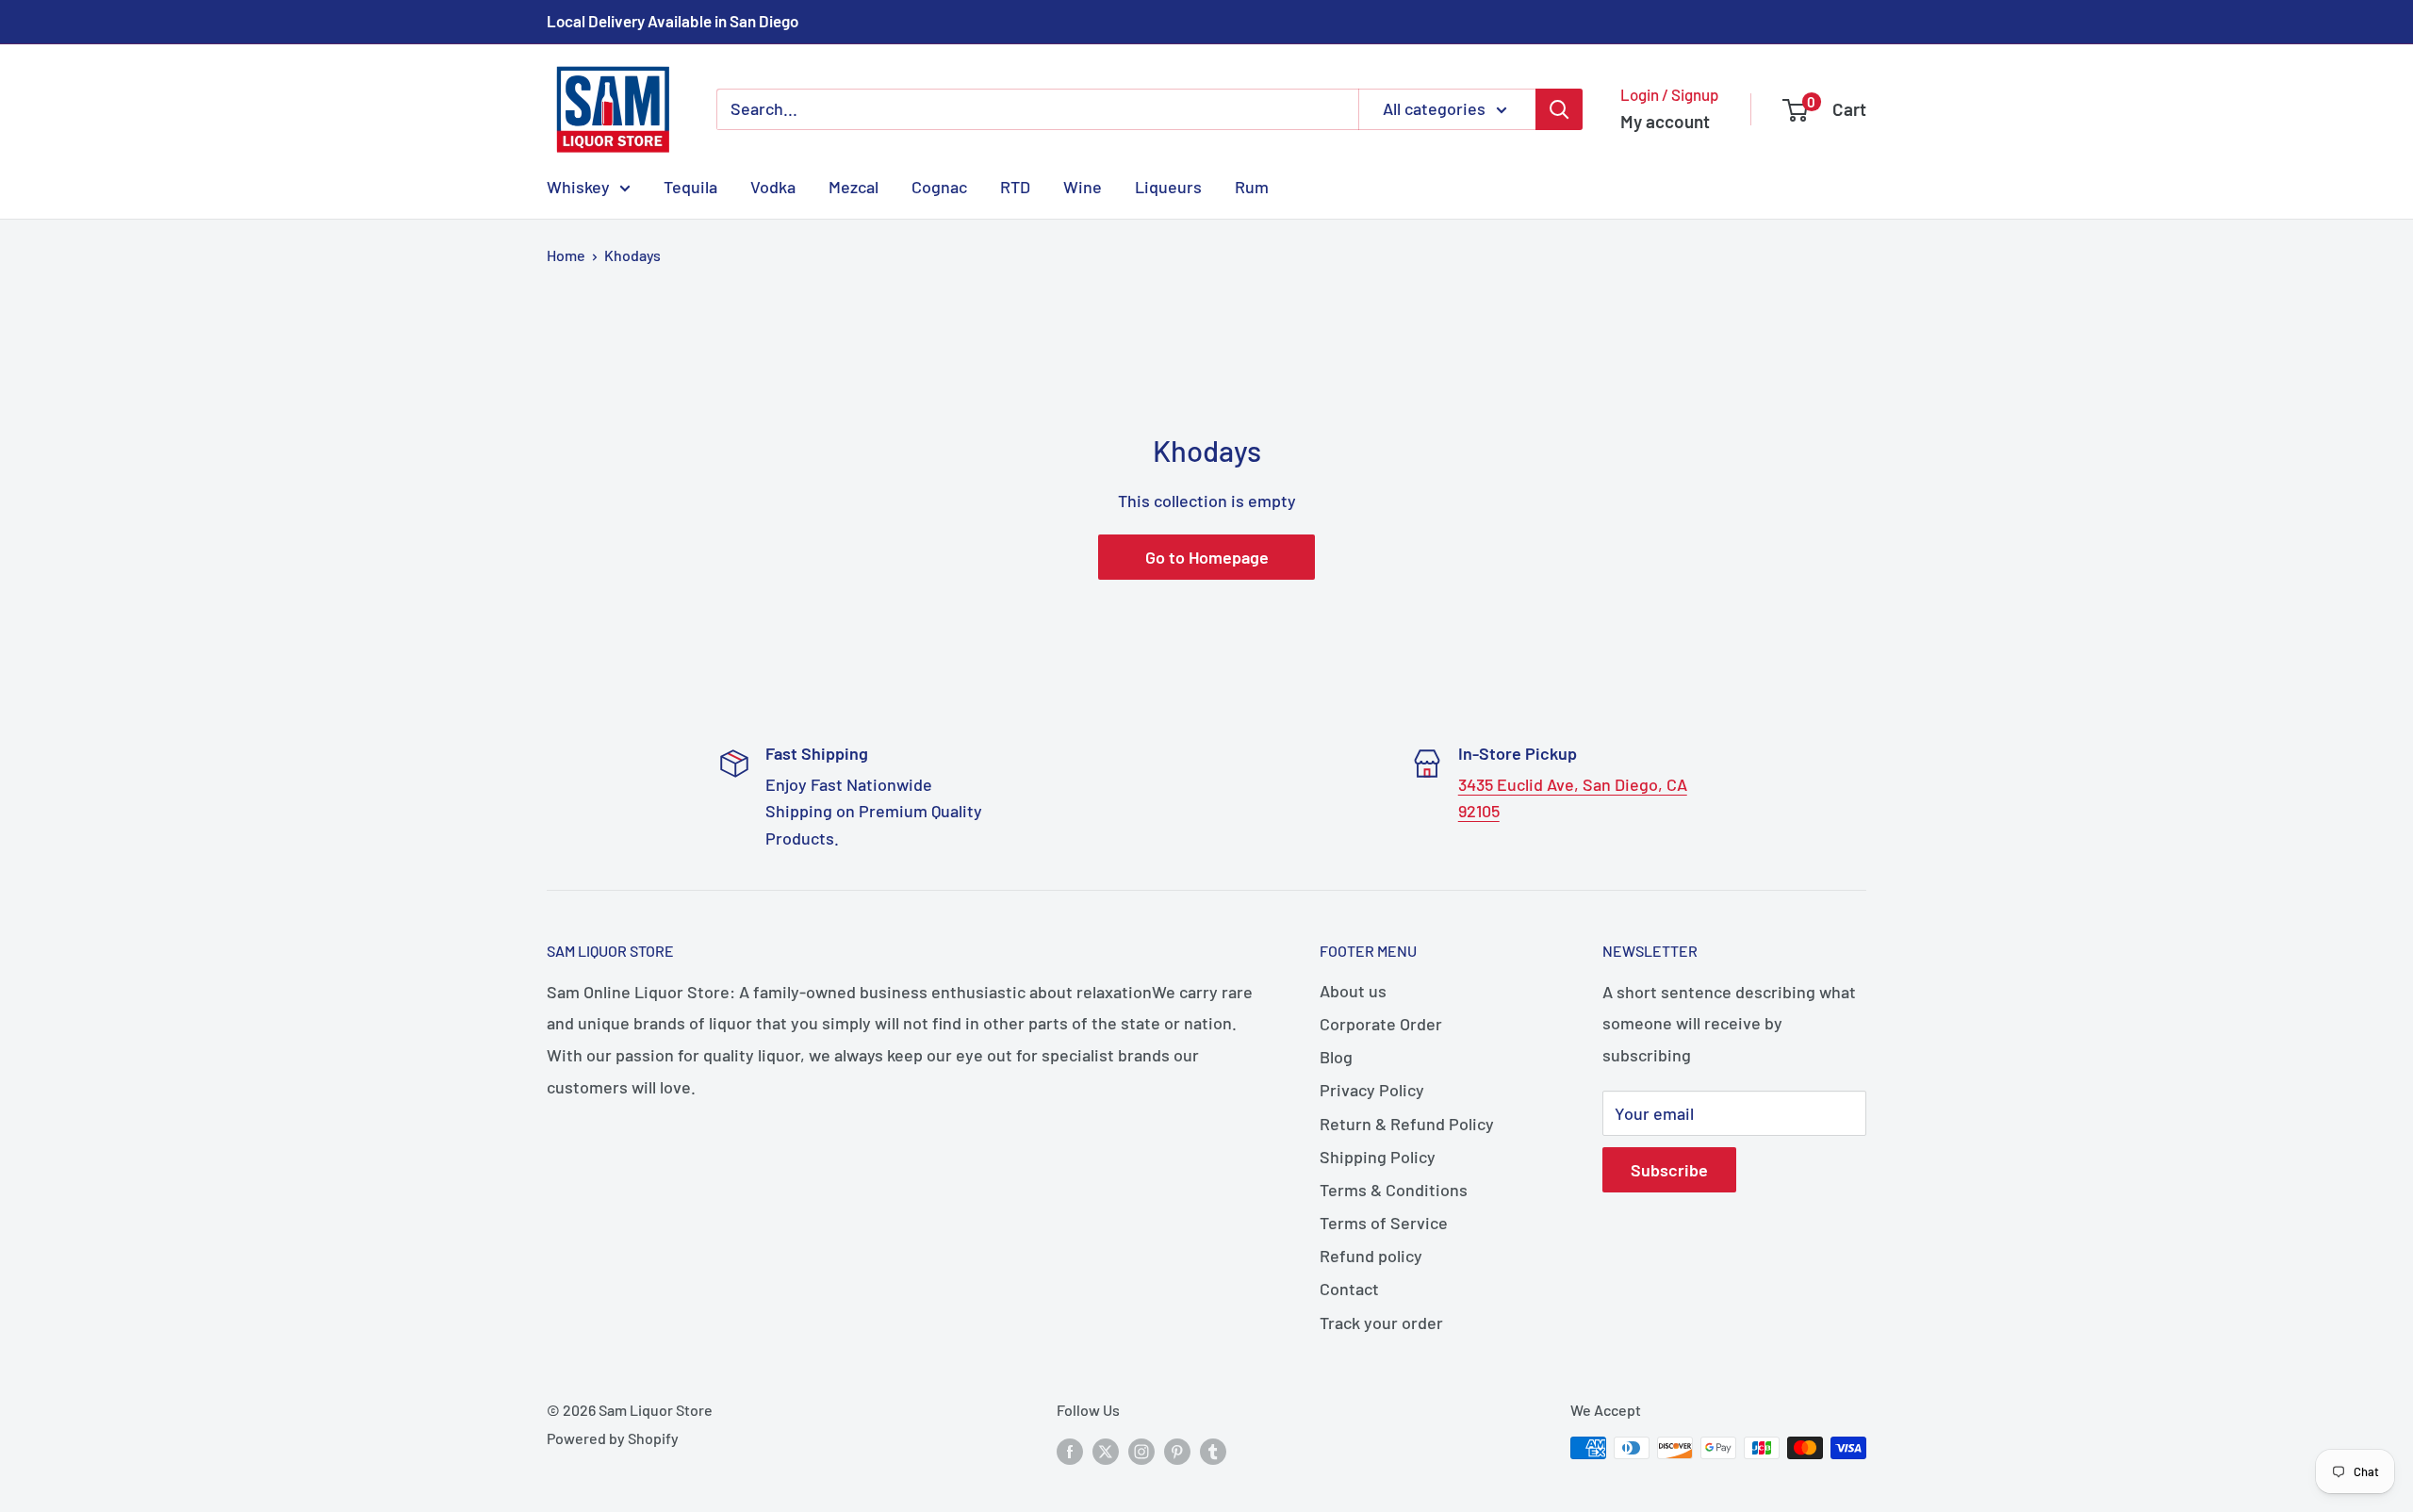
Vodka (773, 186)
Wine (1083, 186)
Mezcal (854, 186)
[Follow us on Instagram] (1141, 1451)
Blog (1336, 1057)
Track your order (1381, 1323)
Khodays (632, 255)
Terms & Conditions (1394, 1190)
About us (1353, 991)
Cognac (939, 186)
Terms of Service (1384, 1223)
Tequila (690, 186)
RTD (1015, 186)
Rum (1252, 186)
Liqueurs (1168, 186)
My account (1665, 121)
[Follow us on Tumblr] (1213, 1451)
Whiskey (578, 186)
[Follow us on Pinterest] (1177, 1451)
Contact (1349, 1289)
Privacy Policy (1372, 1090)
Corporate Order (1381, 1024)
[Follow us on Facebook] (1070, 1451)
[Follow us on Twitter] (1106, 1451)
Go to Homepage (1207, 557)
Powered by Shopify (613, 1438)
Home (566, 255)
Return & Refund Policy (1407, 1124)
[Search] (1559, 109)
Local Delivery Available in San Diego (673, 21)
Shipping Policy (1378, 1157)
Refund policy (1371, 1256)
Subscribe (1669, 1170)
